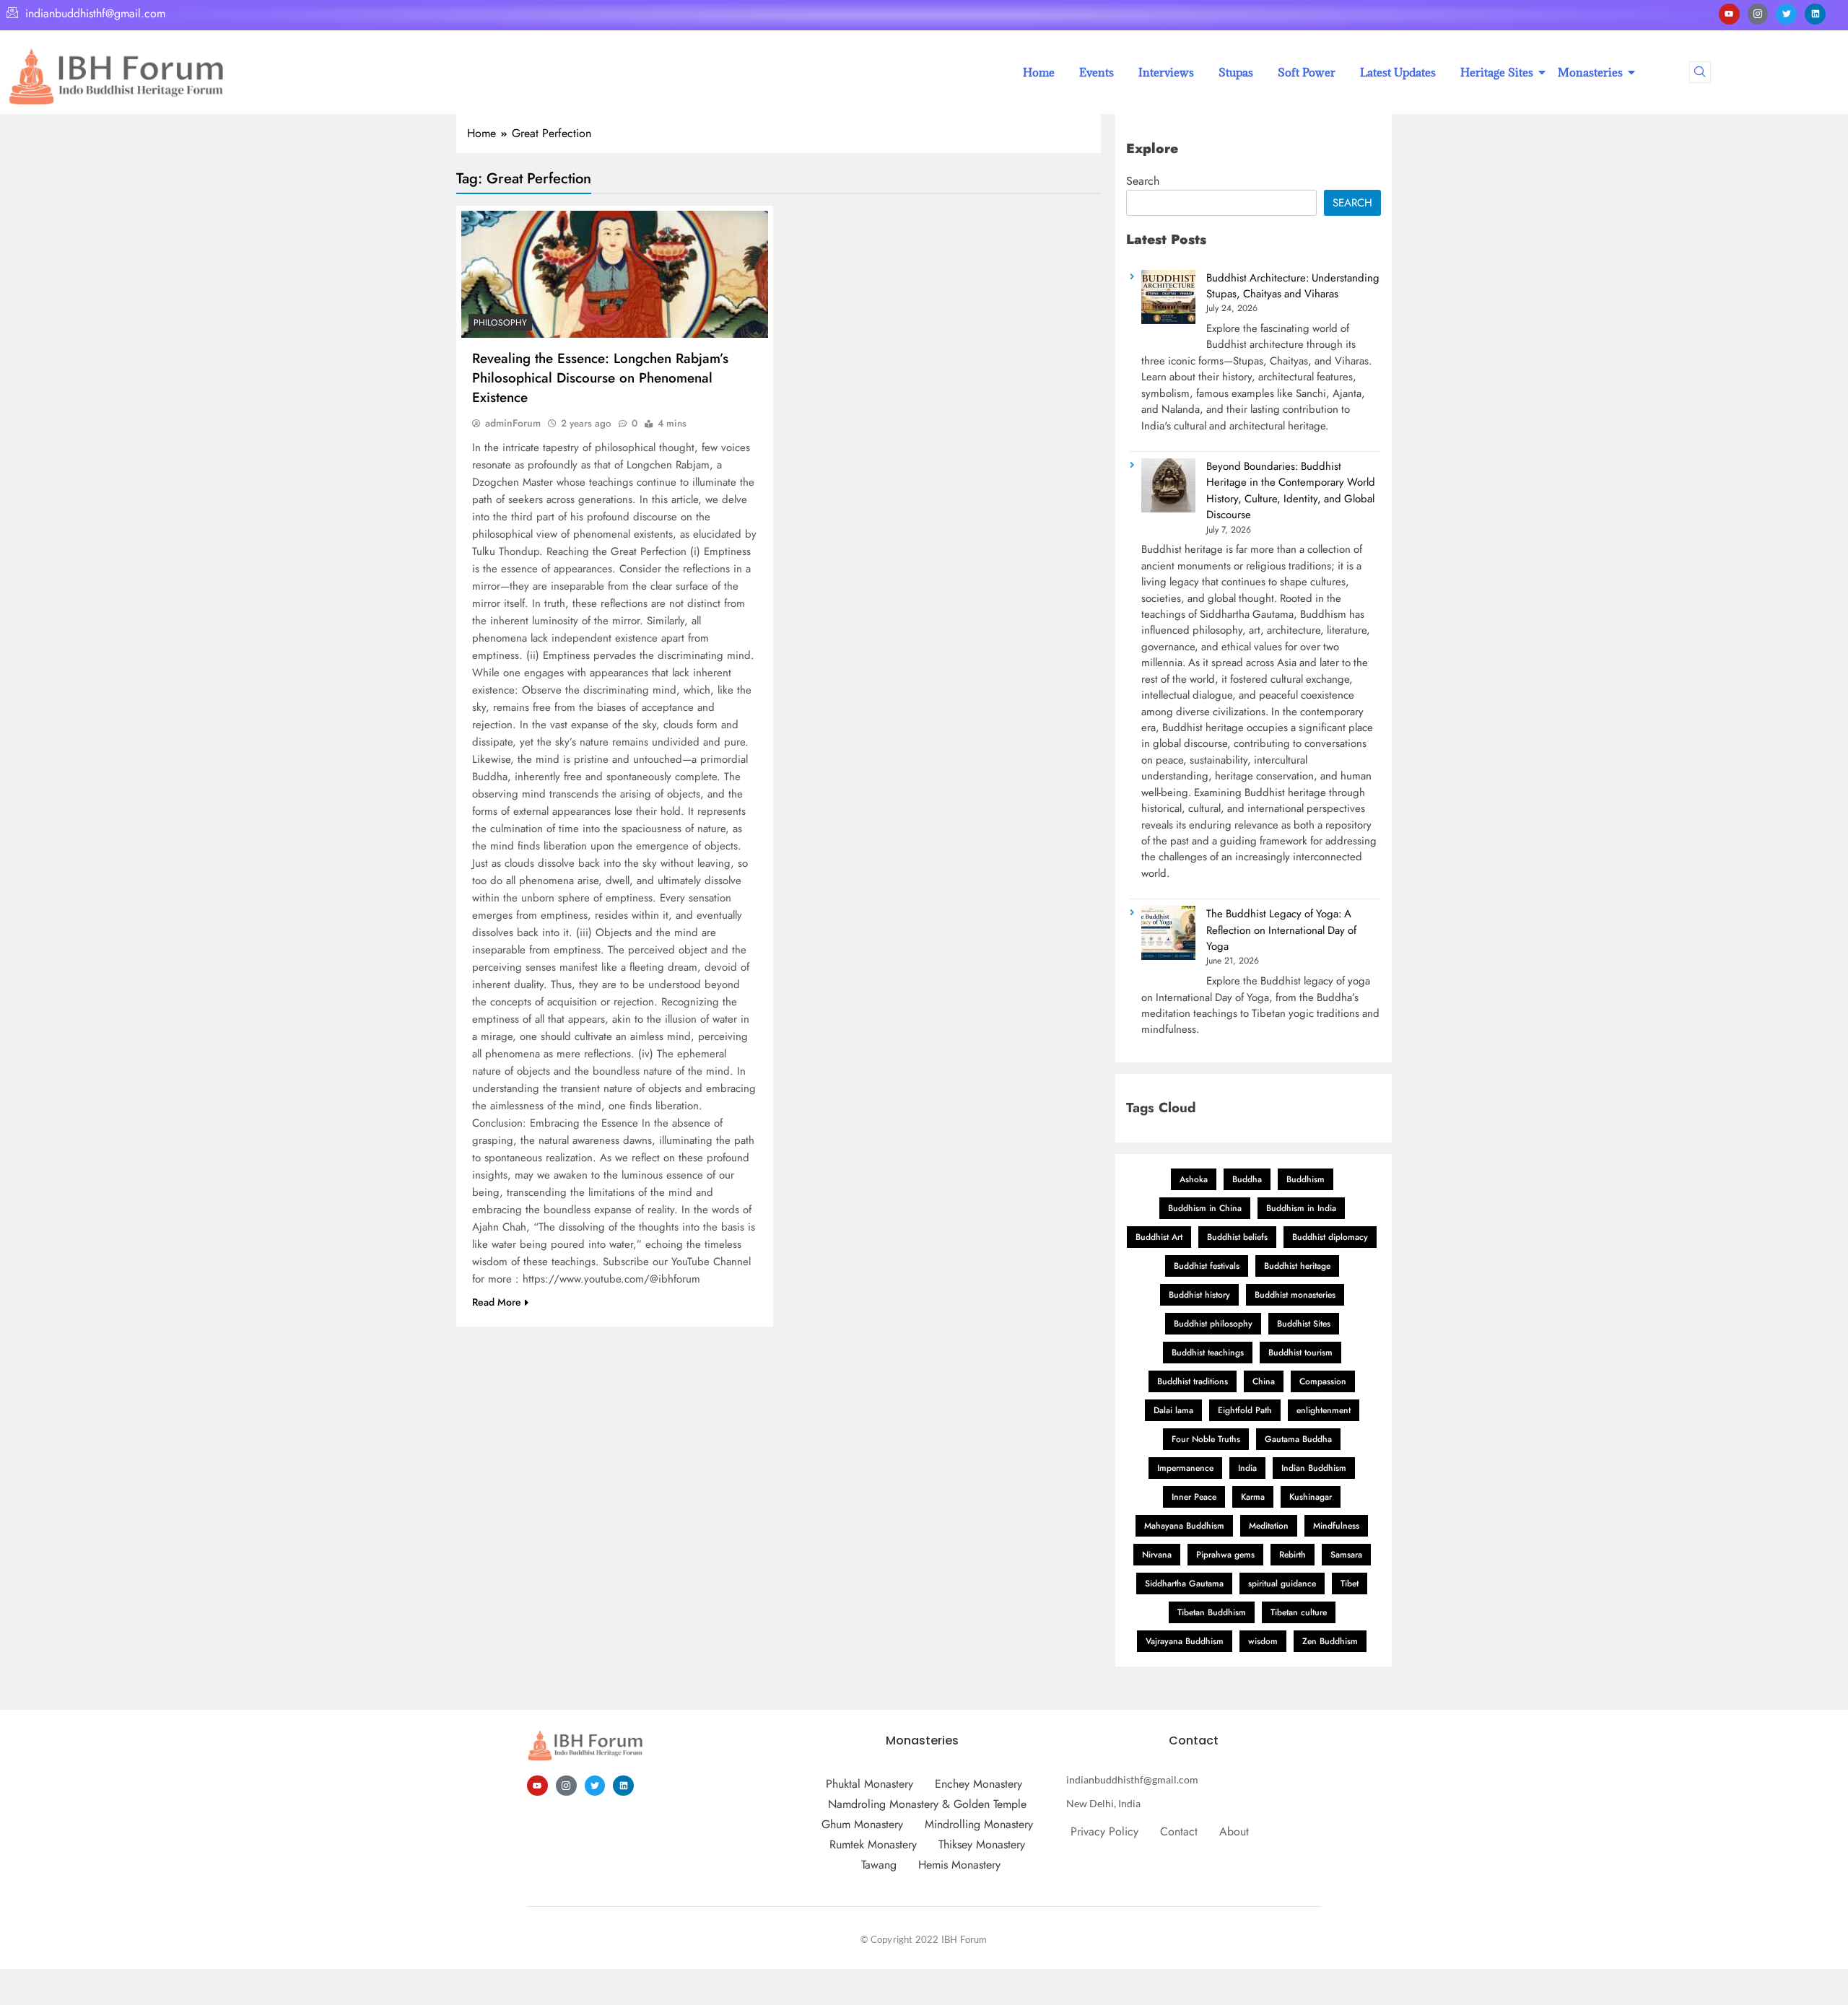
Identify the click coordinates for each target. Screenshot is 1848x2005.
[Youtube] (1729, 14)
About (1234, 1831)
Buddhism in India (1301, 1208)
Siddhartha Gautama (1184, 1584)
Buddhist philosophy (1213, 1324)
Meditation (1269, 1526)
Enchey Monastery (979, 1784)
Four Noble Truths (1206, 1439)
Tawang (879, 1865)
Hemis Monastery (959, 1865)
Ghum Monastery (862, 1824)
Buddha (1247, 1179)
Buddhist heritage (1297, 1266)
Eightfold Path (1245, 1410)
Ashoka (1194, 1179)
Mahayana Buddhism (1184, 1526)
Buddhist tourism (1300, 1353)
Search (1143, 181)
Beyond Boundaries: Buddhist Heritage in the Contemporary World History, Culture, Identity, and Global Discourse (1291, 490)
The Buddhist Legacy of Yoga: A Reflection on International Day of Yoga (1281, 930)
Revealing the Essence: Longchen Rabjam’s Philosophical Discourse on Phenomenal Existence (600, 378)
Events (1097, 72)
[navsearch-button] (1700, 72)
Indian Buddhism (1314, 1468)
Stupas (1236, 72)
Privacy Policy (1104, 1831)
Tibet (1350, 1584)
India (1247, 1468)
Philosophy (500, 323)
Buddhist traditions (1193, 1381)
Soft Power (1307, 72)
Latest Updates (1398, 72)
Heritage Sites (1497, 72)
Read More (497, 1302)
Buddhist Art (1159, 1237)
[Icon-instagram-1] (1758, 14)
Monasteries (1590, 72)
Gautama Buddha (1298, 1439)
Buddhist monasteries (1295, 1295)
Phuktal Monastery (869, 1784)
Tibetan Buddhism (1212, 1612)
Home (1039, 72)
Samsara (1346, 1555)
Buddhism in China (1205, 1208)
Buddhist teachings (1208, 1353)
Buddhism (1306, 1179)
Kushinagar (1311, 1497)
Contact (1179, 1831)
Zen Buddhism (1330, 1641)
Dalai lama (1173, 1410)
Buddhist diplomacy (1330, 1237)
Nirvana (1157, 1555)
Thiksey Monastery (982, 1844)
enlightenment (1324, 1410)
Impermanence (1185, 1468)
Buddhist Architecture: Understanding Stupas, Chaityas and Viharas (1293, 286)
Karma (1253, 1497)
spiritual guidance (1282, 1584)
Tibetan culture (1299, 1612)
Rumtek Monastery (873, 1844)
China (1264, 1381)
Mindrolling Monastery (979, 1824)
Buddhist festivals (1207, 1266)
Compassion (1323, 1381)
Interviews (1166, 72)
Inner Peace (1194, 1497)
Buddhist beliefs (1237, 1237)
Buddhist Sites (1304, 1324)
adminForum (513, 423)
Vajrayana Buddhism (1185, 1641)
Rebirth (1293, 1555)
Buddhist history (1199, 1295)
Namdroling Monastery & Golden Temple (927, 1804)
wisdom (1263, 1641)
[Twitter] (1786, 14)
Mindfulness (1336, 1526)
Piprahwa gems (1225, 1555)
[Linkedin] (1815, 14)
